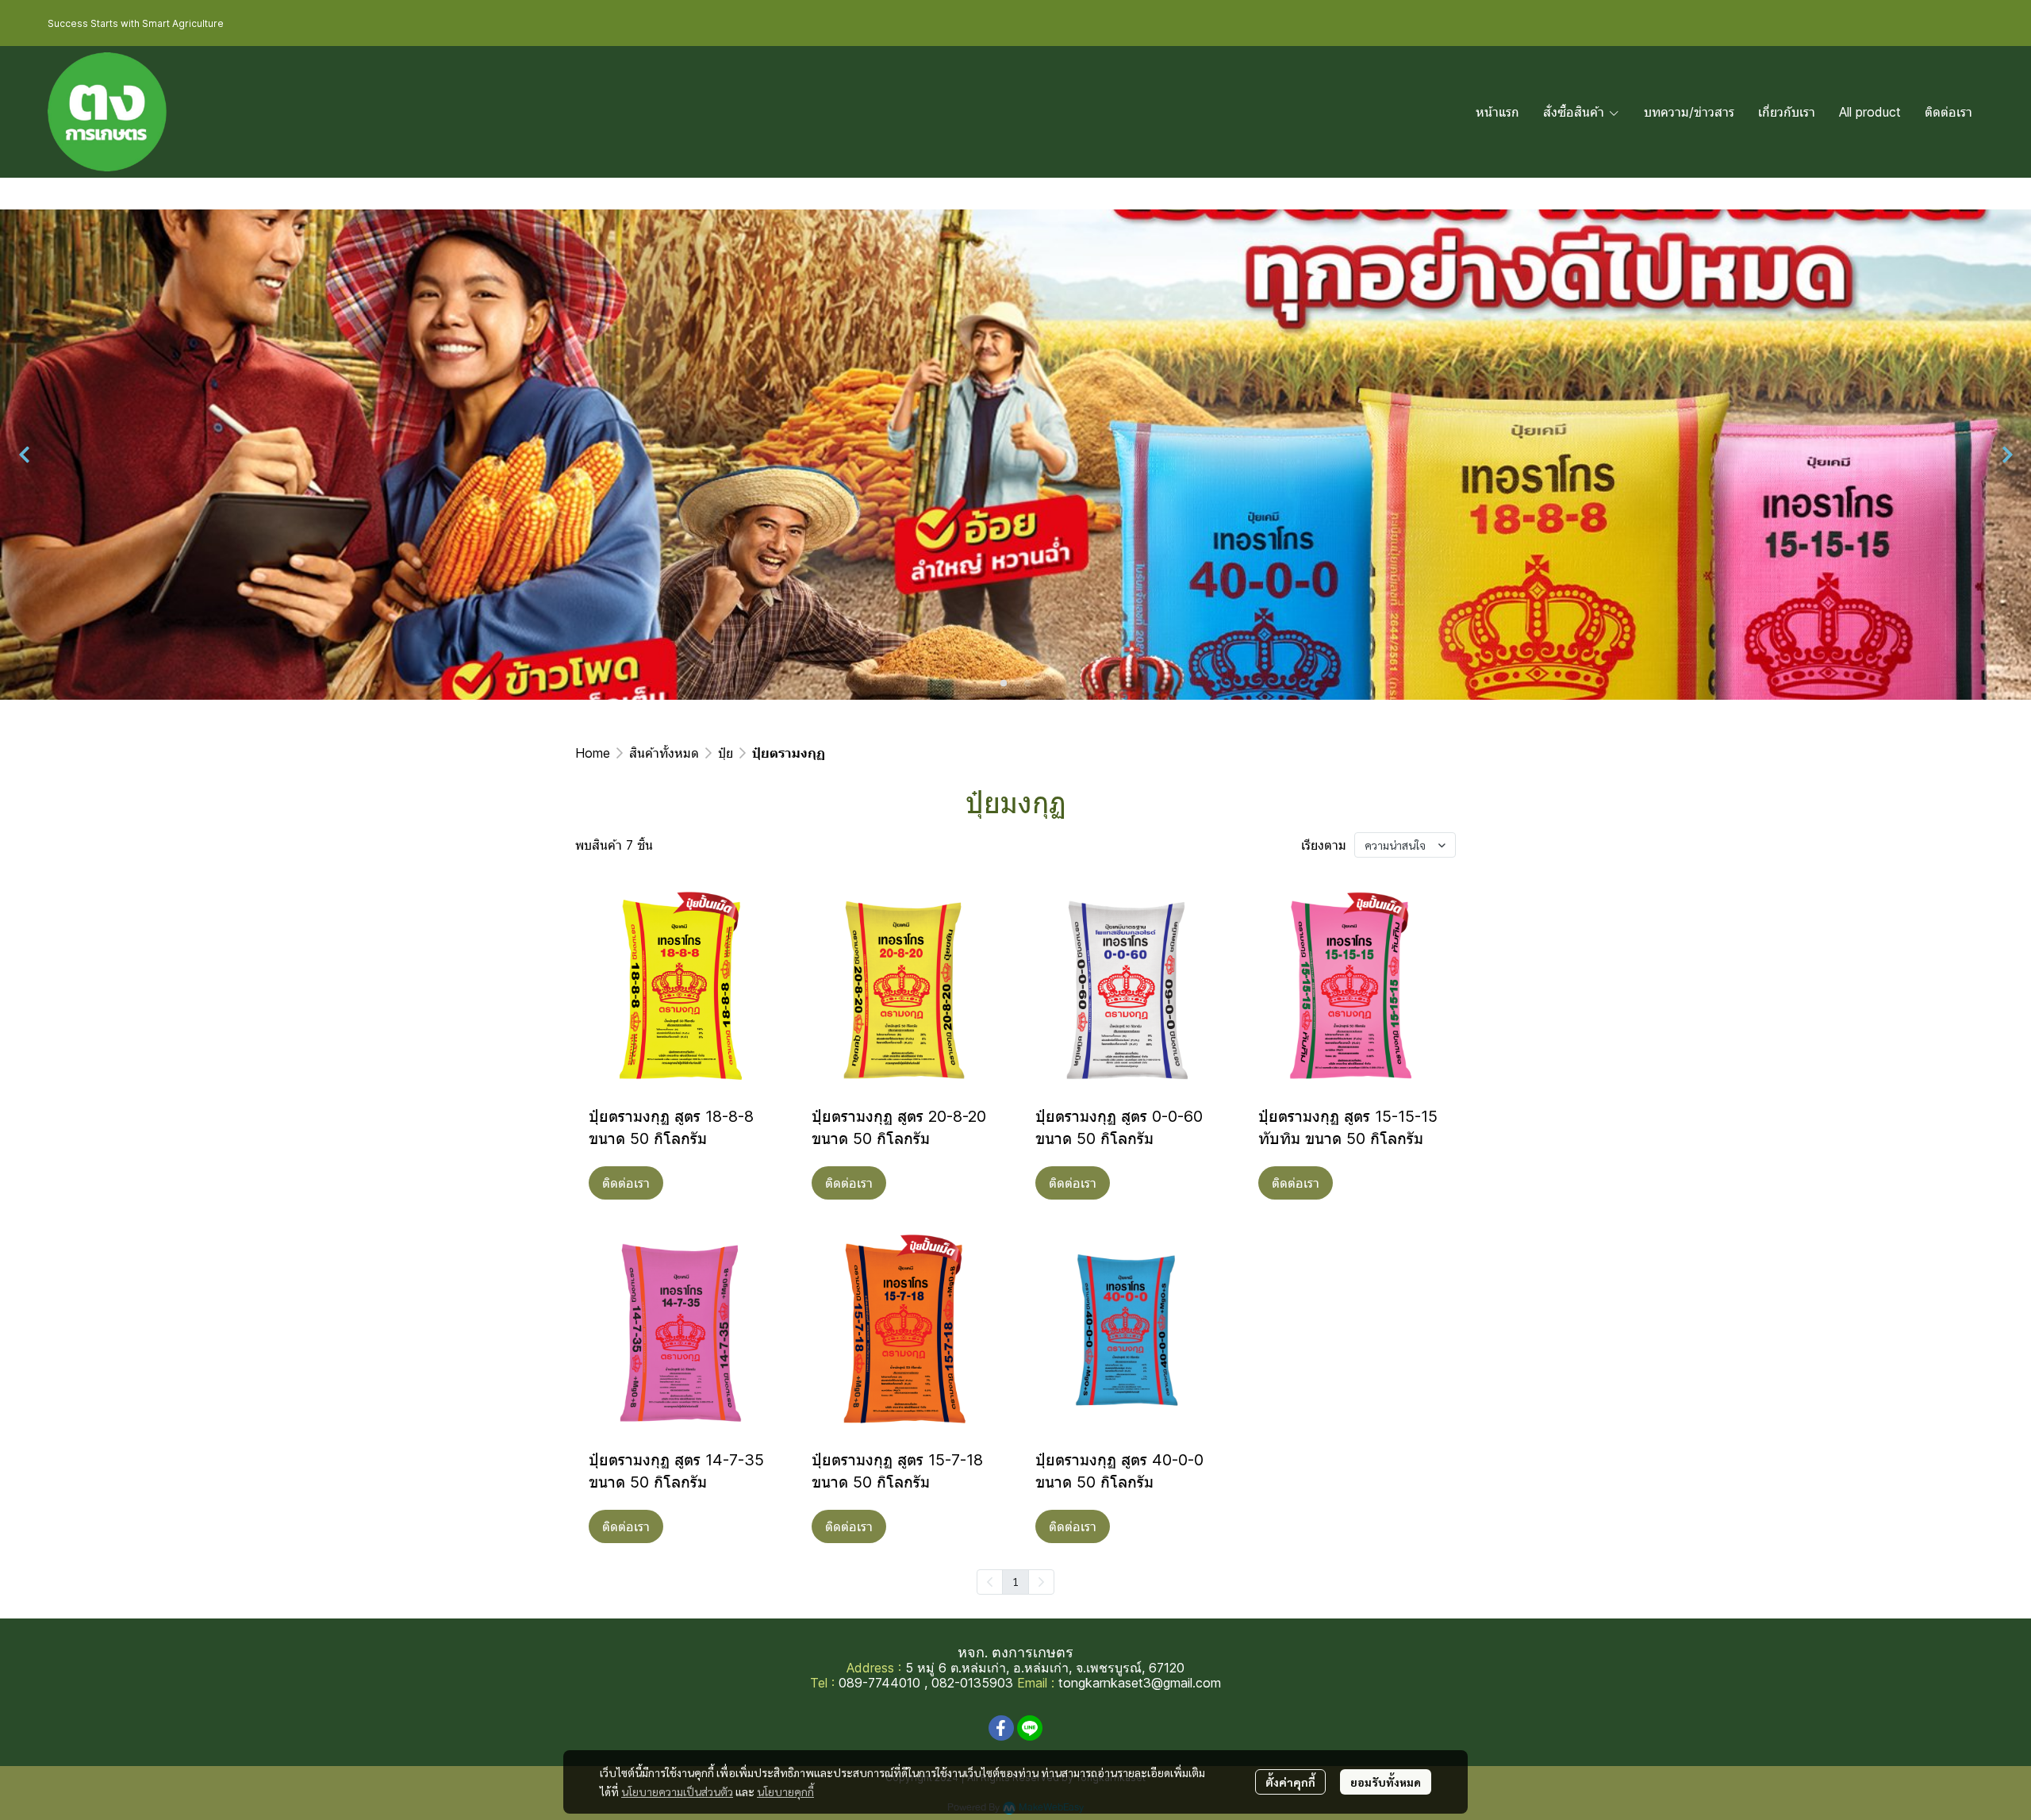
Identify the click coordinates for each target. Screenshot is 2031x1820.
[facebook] (1001, 1728)
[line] (1030, 1728)
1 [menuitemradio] (1015, 1581)
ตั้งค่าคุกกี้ (1290, 1782)
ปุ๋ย (726, 753)
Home (593, 753)
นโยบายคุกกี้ (785, 1791)
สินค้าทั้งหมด (664, 753)
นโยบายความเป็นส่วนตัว (677, 1791)
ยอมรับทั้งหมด (1386, 1782)
